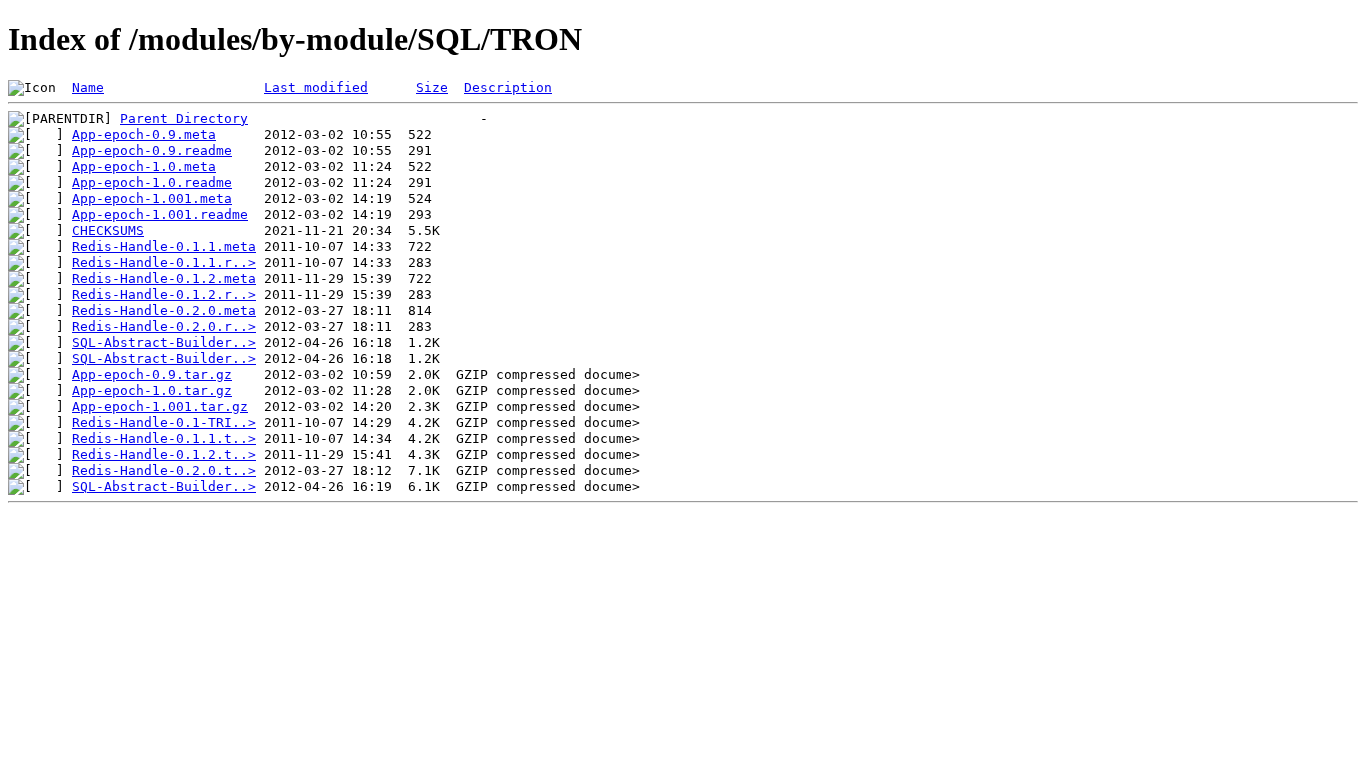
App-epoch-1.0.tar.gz (152, 390)
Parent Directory (184, 118)
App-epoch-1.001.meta (152, 198)
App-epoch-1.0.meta (144, 166)
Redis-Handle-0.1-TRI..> (164, 422)
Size (432, 87)
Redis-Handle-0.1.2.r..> (164, 294)
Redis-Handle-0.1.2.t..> (164, 454)
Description (508, 87)
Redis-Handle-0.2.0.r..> (164, 326)
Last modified (316, 87)
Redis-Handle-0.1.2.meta (164, 278)
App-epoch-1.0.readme (152, 182)
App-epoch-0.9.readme (152, 150)
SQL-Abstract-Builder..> (164, 342)
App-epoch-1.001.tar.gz (160, 406)
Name (88, 87)
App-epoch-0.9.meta (144, 134)
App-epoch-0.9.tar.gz (152, 374)
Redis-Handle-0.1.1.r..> (164, 262)
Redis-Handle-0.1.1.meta (164, 246)
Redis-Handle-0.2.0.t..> (164, 470)
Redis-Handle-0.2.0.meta (164, 310)
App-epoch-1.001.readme (160, 214)
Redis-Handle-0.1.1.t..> (164, 438)
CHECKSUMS (108, 230)
